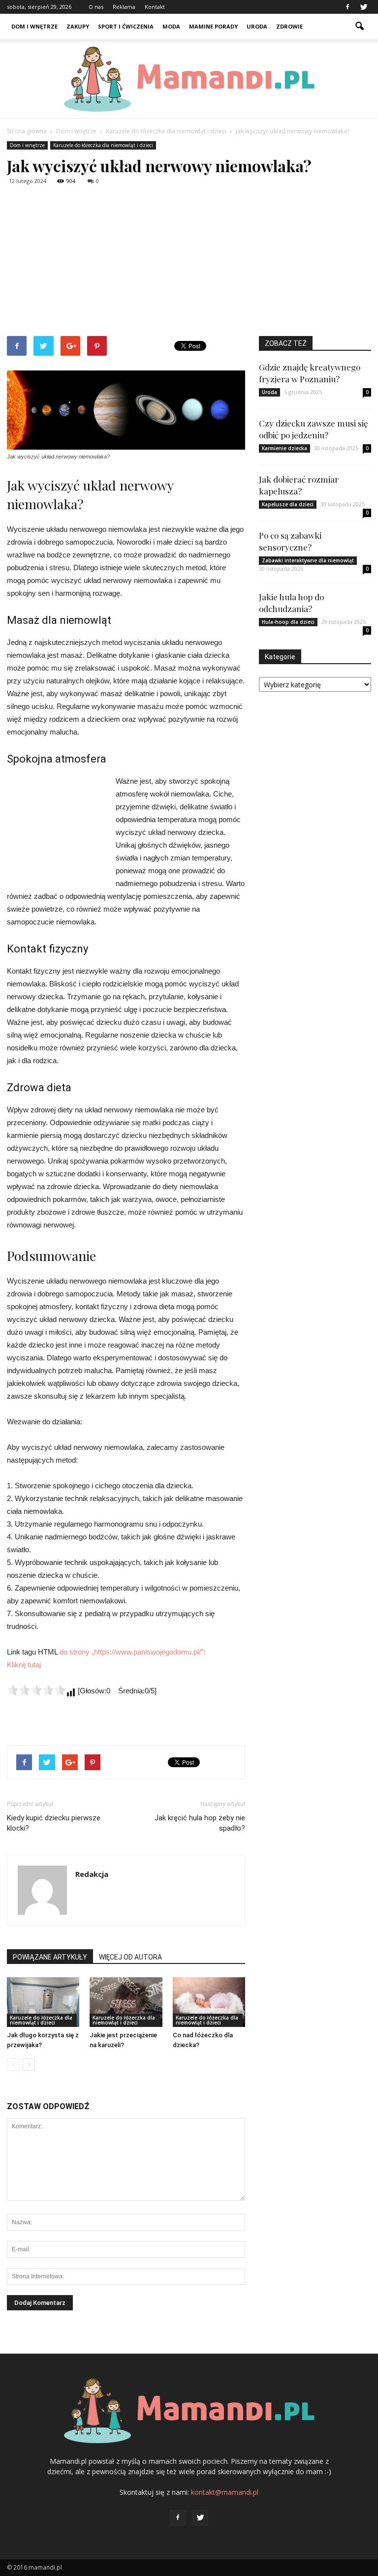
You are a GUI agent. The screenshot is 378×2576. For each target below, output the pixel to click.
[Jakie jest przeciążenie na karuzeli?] (126, 2002)
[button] (359, 27)
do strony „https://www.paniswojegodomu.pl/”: (132, 1652)
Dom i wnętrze (34, 26)
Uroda (257, 26)
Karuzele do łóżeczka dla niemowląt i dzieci (103, 145)
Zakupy (78, 26)
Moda (171, 26)
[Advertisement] (189, 262)
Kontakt (155, 7)
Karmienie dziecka (284, 448)
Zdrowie (289, 26)
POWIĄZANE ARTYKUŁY (50, 1957)
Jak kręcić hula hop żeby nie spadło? (200, 1823)
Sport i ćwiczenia (126, 26)
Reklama (124, 7)
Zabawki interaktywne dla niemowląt (308, 560)
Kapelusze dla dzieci (288, 504)
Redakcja (92, 1874)
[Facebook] (347, 7)
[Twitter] (364, 7)
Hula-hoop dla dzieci (288, 622)
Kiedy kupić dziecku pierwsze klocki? (54, 1823)
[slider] (36, 1690)
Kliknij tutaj (24, 1665)
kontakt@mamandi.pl (225, 2492)
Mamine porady (213, 26)
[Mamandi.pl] (189, 79)
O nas (96, 7)
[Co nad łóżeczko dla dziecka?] (209, 2002)
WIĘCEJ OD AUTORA (130, 1957)
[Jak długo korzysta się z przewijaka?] (43, 2002)
